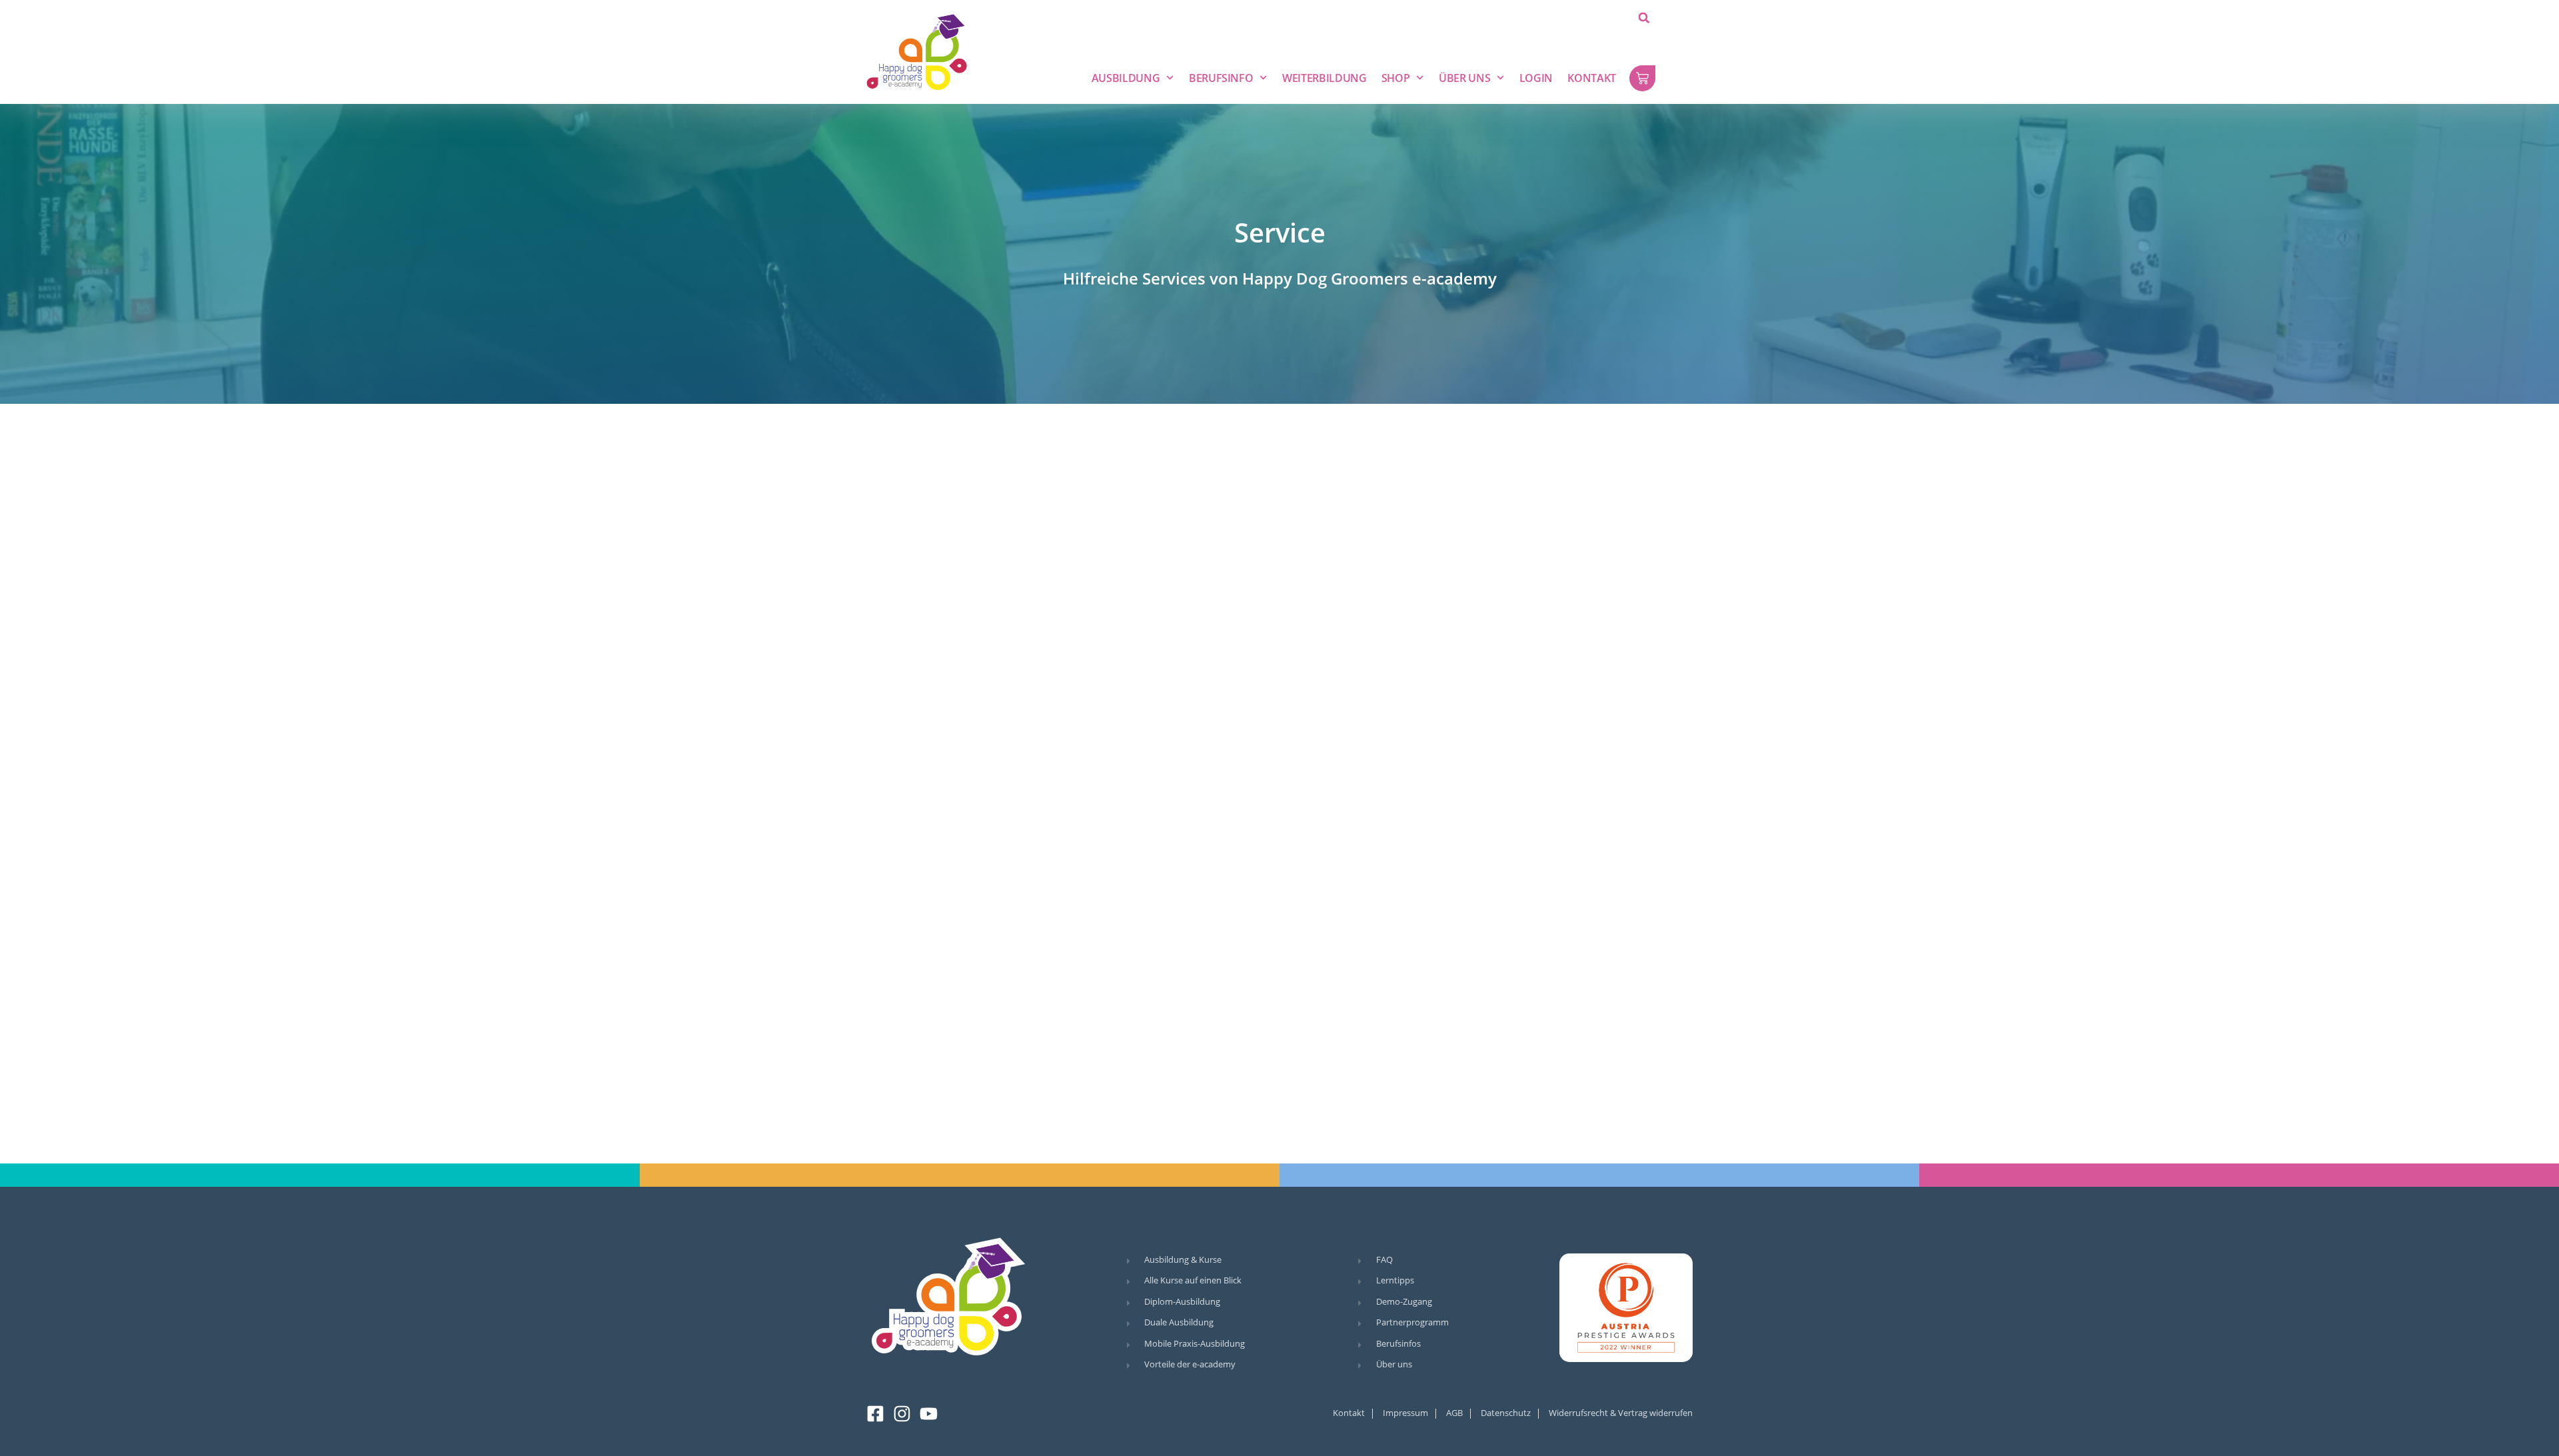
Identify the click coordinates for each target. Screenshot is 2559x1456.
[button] (1644, 18)
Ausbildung (1126, 78)
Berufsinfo (1221, 78)
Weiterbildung (1324, 78)
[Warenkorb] (1642, 78)
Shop (1396, 78)
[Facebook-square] (875, 1414)
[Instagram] (902, 1414)
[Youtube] (929, 1414)
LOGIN (1536, 78)
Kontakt (1592, 78)
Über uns (1464, 78)
